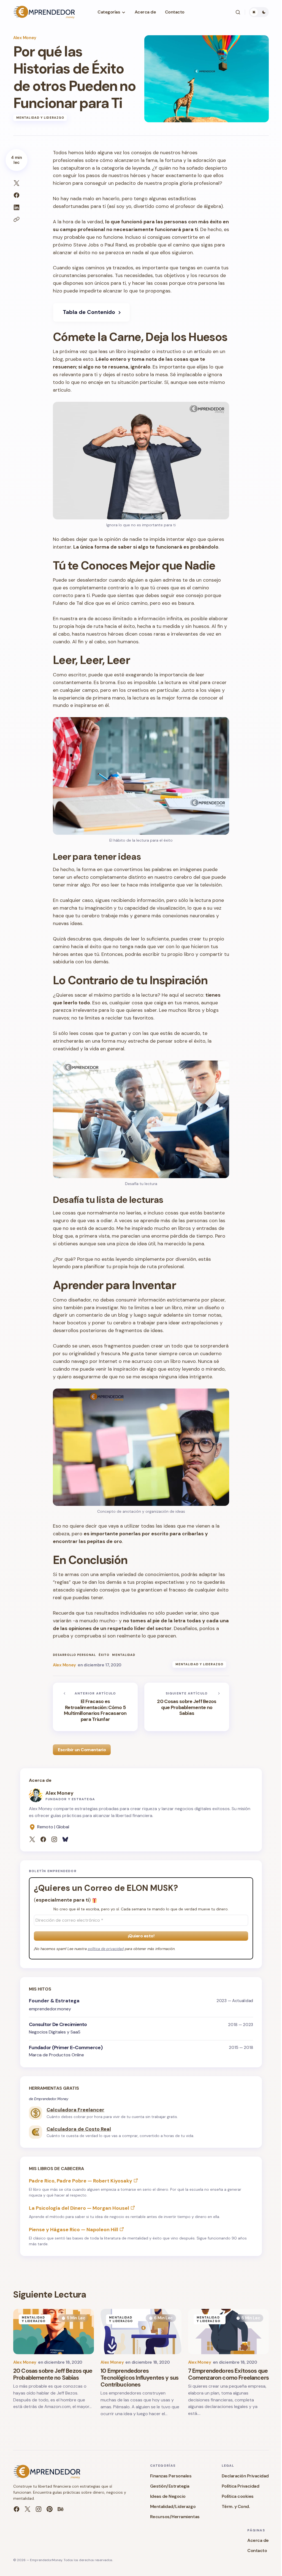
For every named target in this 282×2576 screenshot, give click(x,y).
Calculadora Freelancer (75, 2110)
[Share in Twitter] (17, 183)
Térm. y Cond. (236, 2506)
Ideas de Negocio (168, 2496)
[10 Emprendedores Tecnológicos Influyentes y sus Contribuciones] (141, 2332)
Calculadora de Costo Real (79, 2129)
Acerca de (258, 2540)
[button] (238, 12)
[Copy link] (17, 219)
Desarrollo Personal (74, 1655)
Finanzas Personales (171, 2476)
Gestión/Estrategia (170, 2486)
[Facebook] (43, 1839)
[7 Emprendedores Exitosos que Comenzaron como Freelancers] (228, 2332)
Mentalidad (124, 1655)
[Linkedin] (50, 2509)
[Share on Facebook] (17, 195)
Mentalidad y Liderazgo (40, 118)
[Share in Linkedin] (17, 207)
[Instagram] (54, 1839)
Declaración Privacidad (245, 2476)
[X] (32, 1839)
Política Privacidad (241, 2486)
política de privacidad (106, 1949)
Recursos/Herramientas (175, 2517)
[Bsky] (65, 1839)
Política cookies (238, 2496)
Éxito (104, 1655)
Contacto (257, 2551)
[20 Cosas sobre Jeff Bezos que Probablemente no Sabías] (187, 1707)
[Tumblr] (61, 2509)
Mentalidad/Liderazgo (173, 2506)
